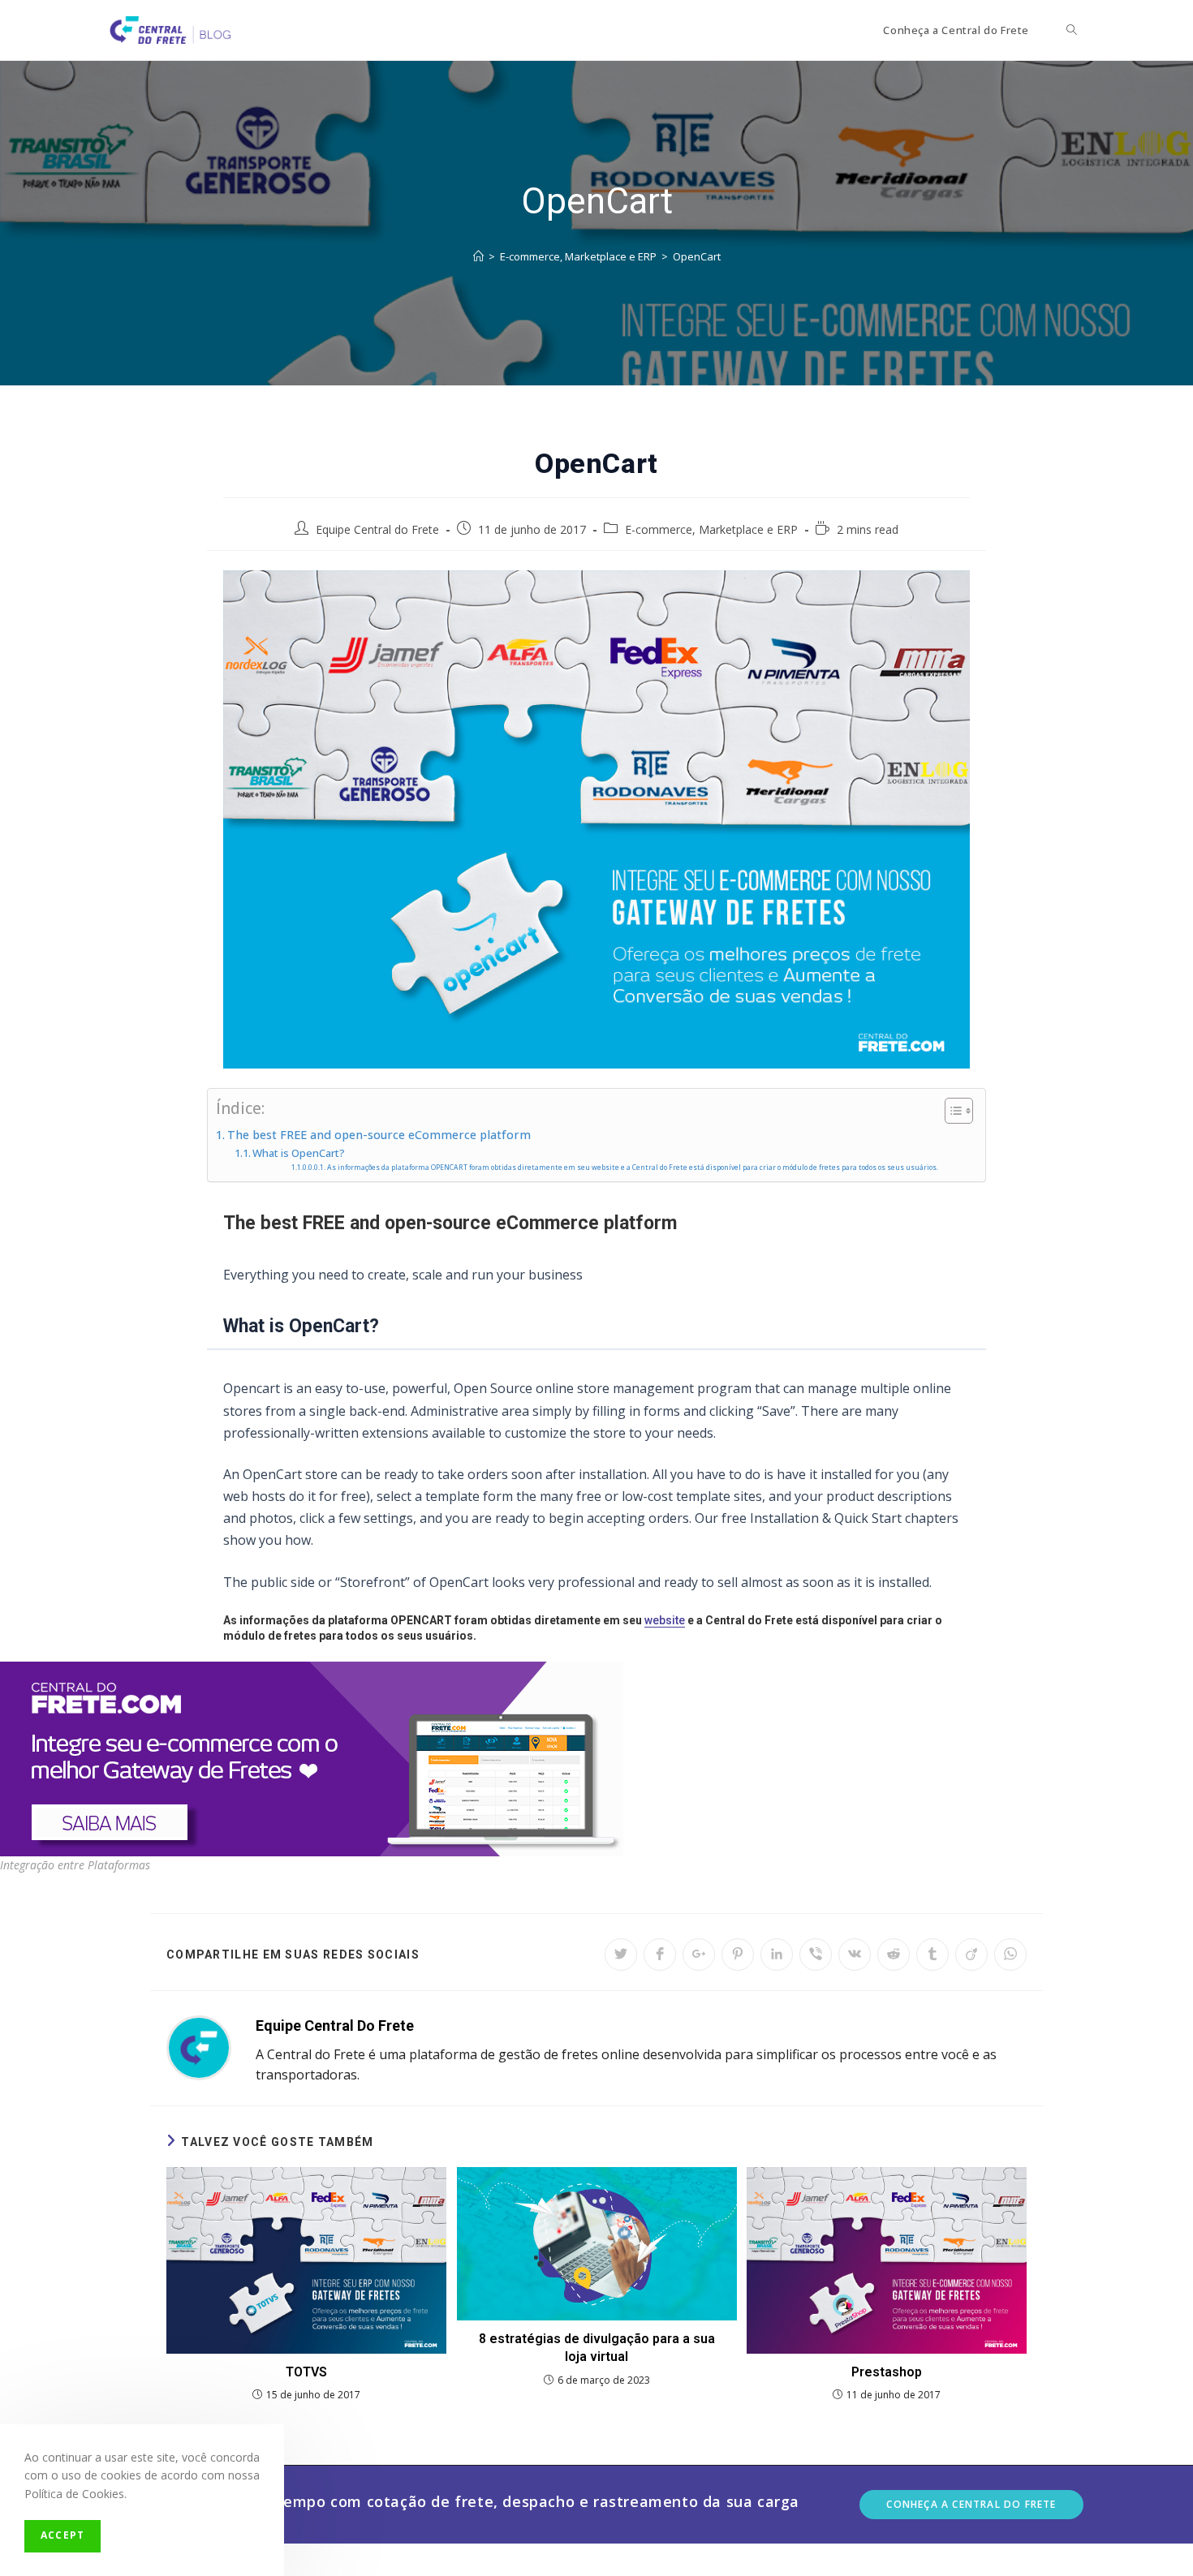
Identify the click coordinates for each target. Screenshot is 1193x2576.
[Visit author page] (199, 2047)
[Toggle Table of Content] (951, 1111)
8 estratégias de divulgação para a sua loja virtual (597, 2348)
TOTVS (306, 2372)
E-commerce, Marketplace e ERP (711, 529)
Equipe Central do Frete (377, 529)
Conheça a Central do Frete (971, 2504)
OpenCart (697, 256)
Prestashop (887, 2372)
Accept (62, 2535)
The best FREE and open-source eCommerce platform (379, 1135)
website (665, 1620)
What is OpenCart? (299, 1153)
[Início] (478, 256)
